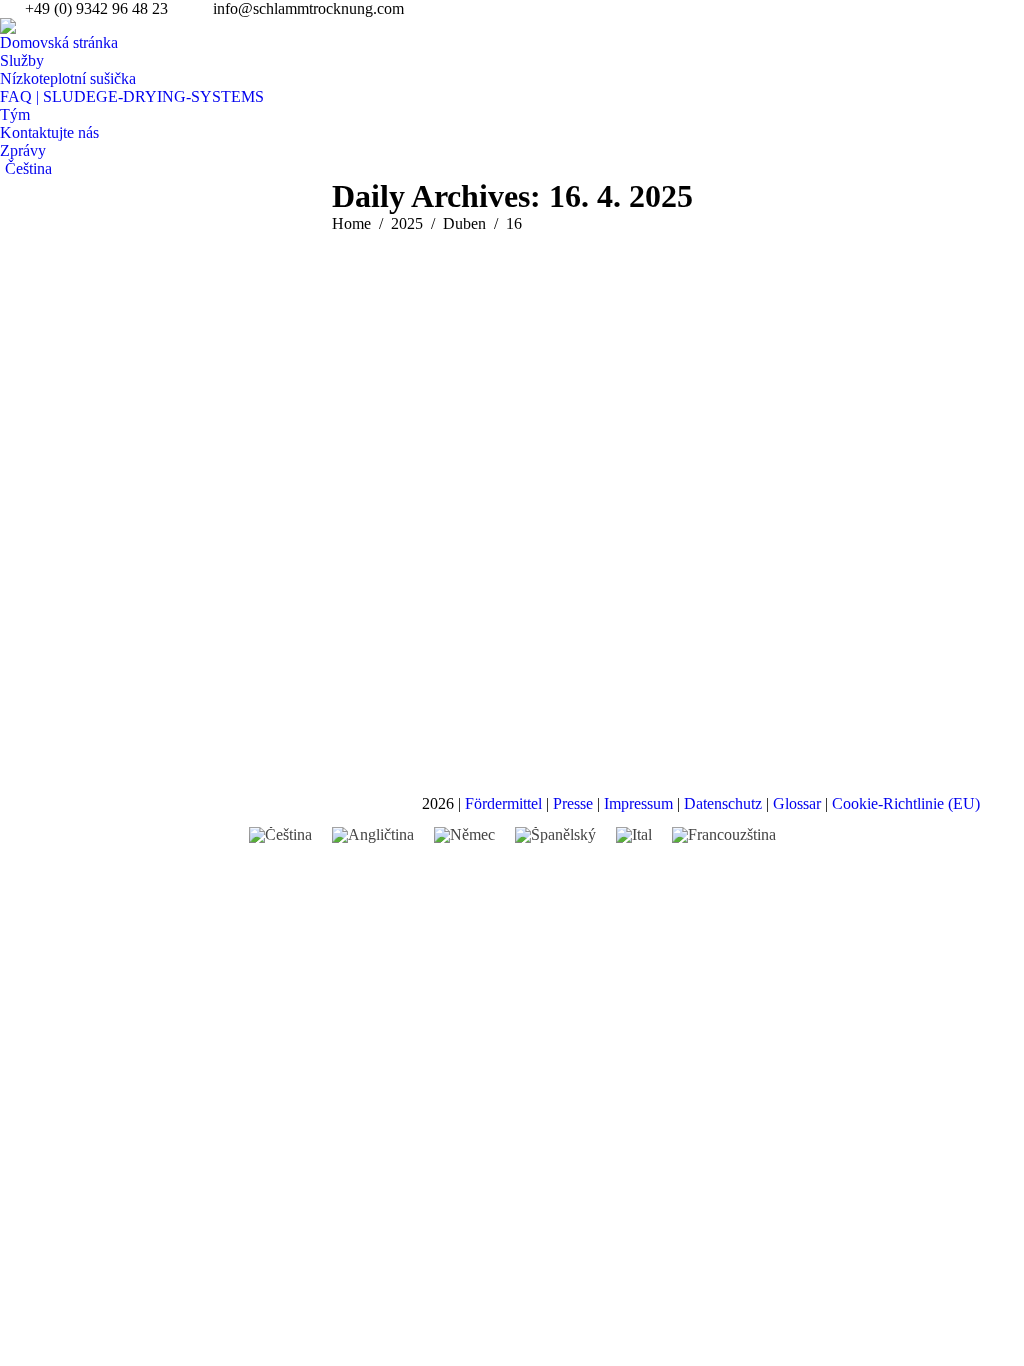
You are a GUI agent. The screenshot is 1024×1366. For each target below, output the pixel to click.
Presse (573, 803)
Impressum (638, 803)
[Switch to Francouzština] (724, 835)
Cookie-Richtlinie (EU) (906, 803)
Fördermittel (503, 803)
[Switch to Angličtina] (373, 835)
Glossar (797, 803)
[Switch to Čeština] (280, 835)
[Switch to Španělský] (555, 835)
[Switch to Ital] (634, 835)
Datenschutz (723, 803)
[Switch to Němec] (464, 835)
